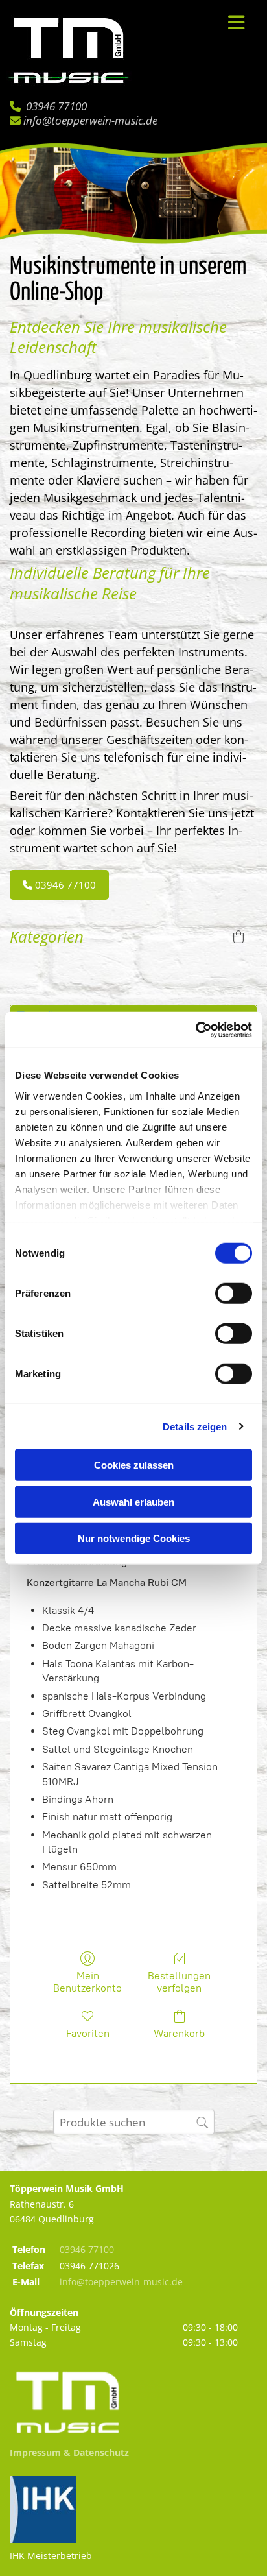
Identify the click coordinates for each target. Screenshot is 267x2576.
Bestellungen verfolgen (179, 1982)
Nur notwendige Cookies (134, 1538)
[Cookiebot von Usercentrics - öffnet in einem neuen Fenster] (195, 1029)
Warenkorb (179, 2033)
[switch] (234, 1294)
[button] (229, 23)
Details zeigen (195, 1426)
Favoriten (88, 2033)
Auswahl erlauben (133, 1501)
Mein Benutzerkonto (87, 1982)
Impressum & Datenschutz (69, 2452)
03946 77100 (56, 106)
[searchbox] (134, 2122)
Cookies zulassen (134, 1465)
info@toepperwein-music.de (90, 120)
